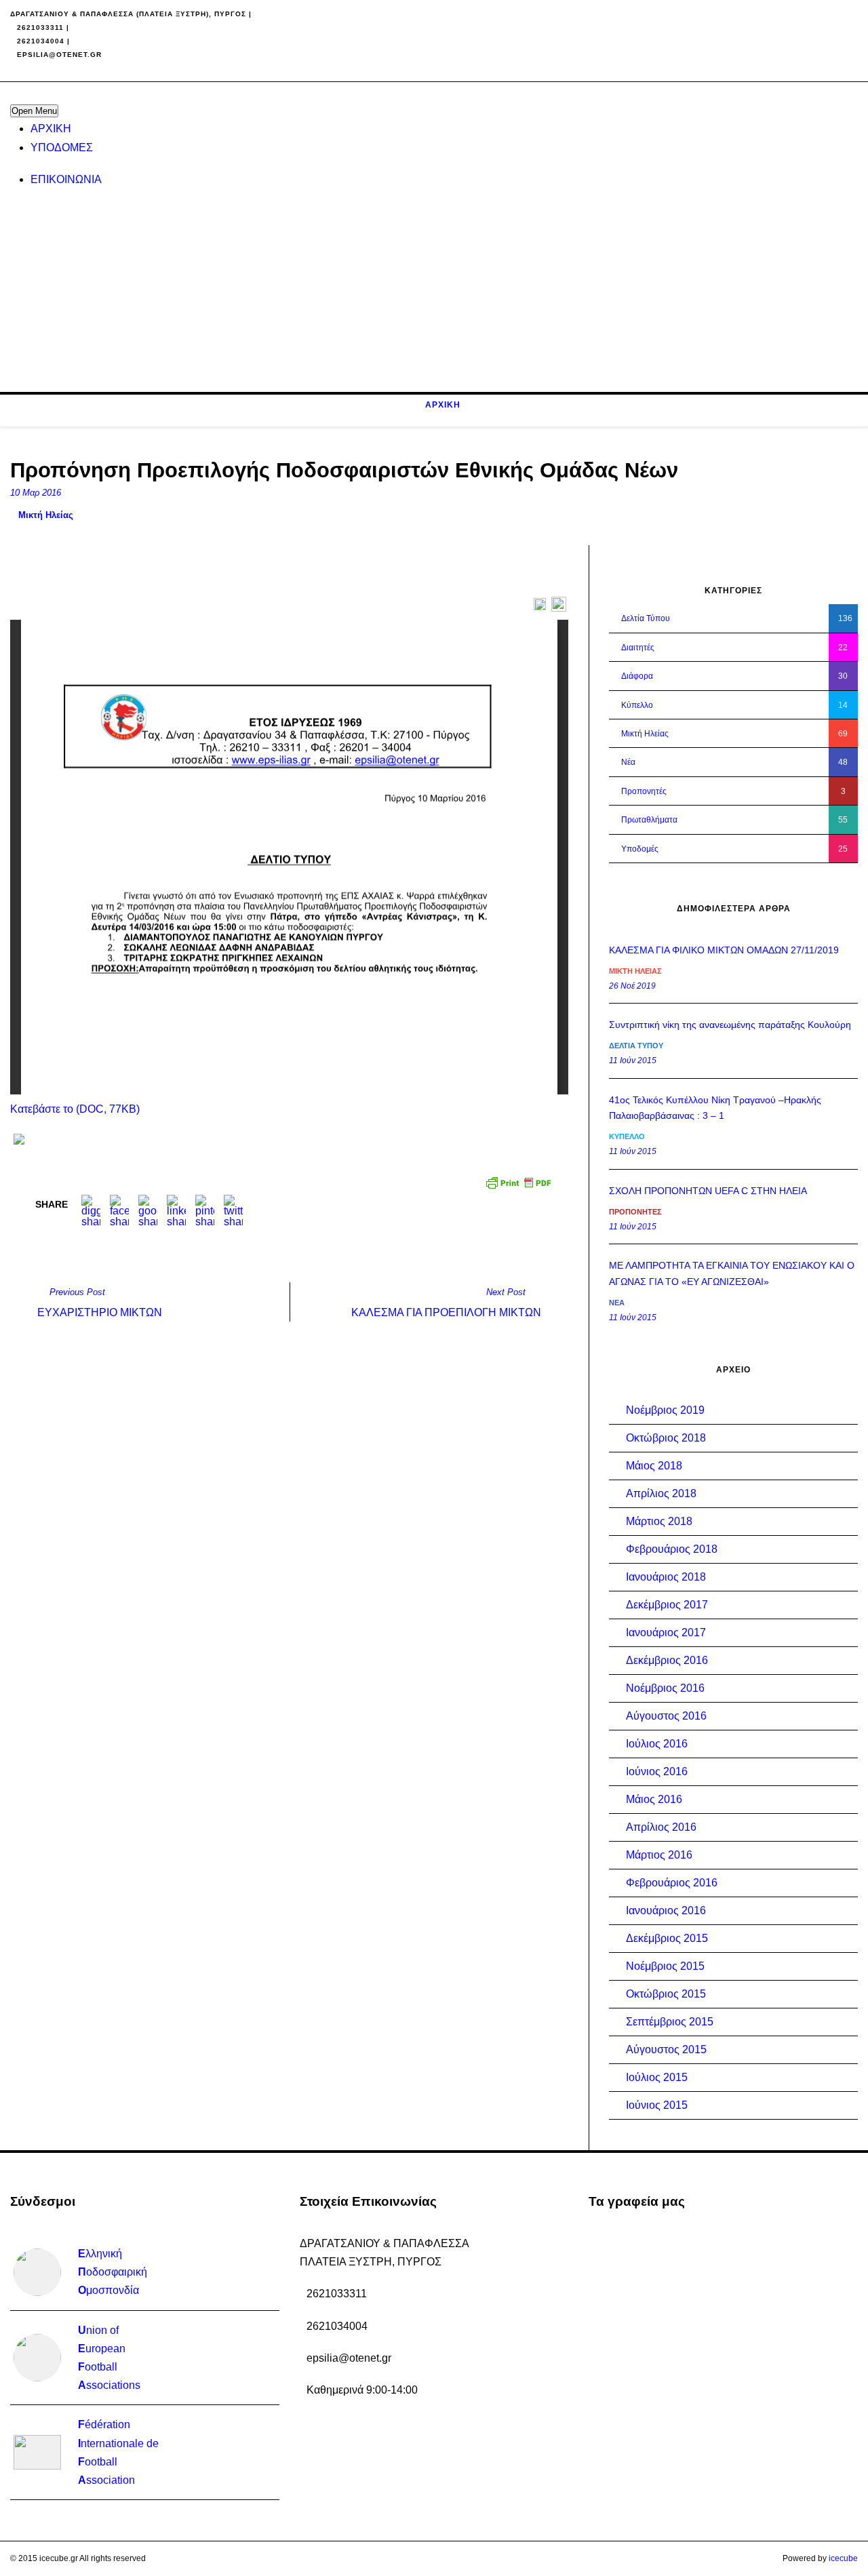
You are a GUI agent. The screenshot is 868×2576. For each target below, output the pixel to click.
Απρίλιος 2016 (661, 1827)
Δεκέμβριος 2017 (667, 1605)
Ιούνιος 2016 (657, 1771)
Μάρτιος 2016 (659, 1855)
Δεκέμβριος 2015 (667, 1938)
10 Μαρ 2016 (36, 493)
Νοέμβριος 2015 (665, 1966)
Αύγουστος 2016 (666, 1716)
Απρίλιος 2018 (661, 1493)
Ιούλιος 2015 (657, 2077)
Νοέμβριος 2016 (665, 1688)
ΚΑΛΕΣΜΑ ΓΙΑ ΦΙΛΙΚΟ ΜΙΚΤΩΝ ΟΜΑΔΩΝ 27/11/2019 (724, 950)
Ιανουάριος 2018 (666, 1577)
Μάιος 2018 (654, 1466)
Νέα (628, 762)
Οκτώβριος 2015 (666, 1994)
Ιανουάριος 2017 (666, 1632)
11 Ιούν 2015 (633, 1061)
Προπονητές (644, 791)
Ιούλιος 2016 (657, 1744)
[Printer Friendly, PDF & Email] (520, 1181)
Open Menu (34, 111)
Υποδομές (640, 849)
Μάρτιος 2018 (659, 1521)
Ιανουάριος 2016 (666, 1910)
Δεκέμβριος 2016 (667, 1660)
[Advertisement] (417, 297)
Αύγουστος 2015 (666, 2049)
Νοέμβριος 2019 (665, 1410)
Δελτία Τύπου (646, 618)
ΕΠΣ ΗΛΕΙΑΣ (34, 67)
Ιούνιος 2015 (657, 2105)
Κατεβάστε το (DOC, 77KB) (75, 1109)
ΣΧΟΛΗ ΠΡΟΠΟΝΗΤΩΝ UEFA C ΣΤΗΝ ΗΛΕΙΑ (708, 1191)
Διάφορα (637, 676)
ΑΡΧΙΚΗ (51, 128)
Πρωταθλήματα (649, 820)
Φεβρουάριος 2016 (672, 1883)
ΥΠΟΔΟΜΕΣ (62, 147)
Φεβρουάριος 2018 (672, 1549)
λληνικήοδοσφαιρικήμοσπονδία (113, 2272)
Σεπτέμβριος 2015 (670, 2022)
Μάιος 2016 (654, 1799)
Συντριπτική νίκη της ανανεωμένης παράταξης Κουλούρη (730, 1025)
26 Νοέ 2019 (632, 986)
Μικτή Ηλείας (46, 515)
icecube (843, 2558)
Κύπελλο (637, 705)
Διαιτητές (638, 648)
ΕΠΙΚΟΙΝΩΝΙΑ (66, 179)
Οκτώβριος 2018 (666, 1438)
